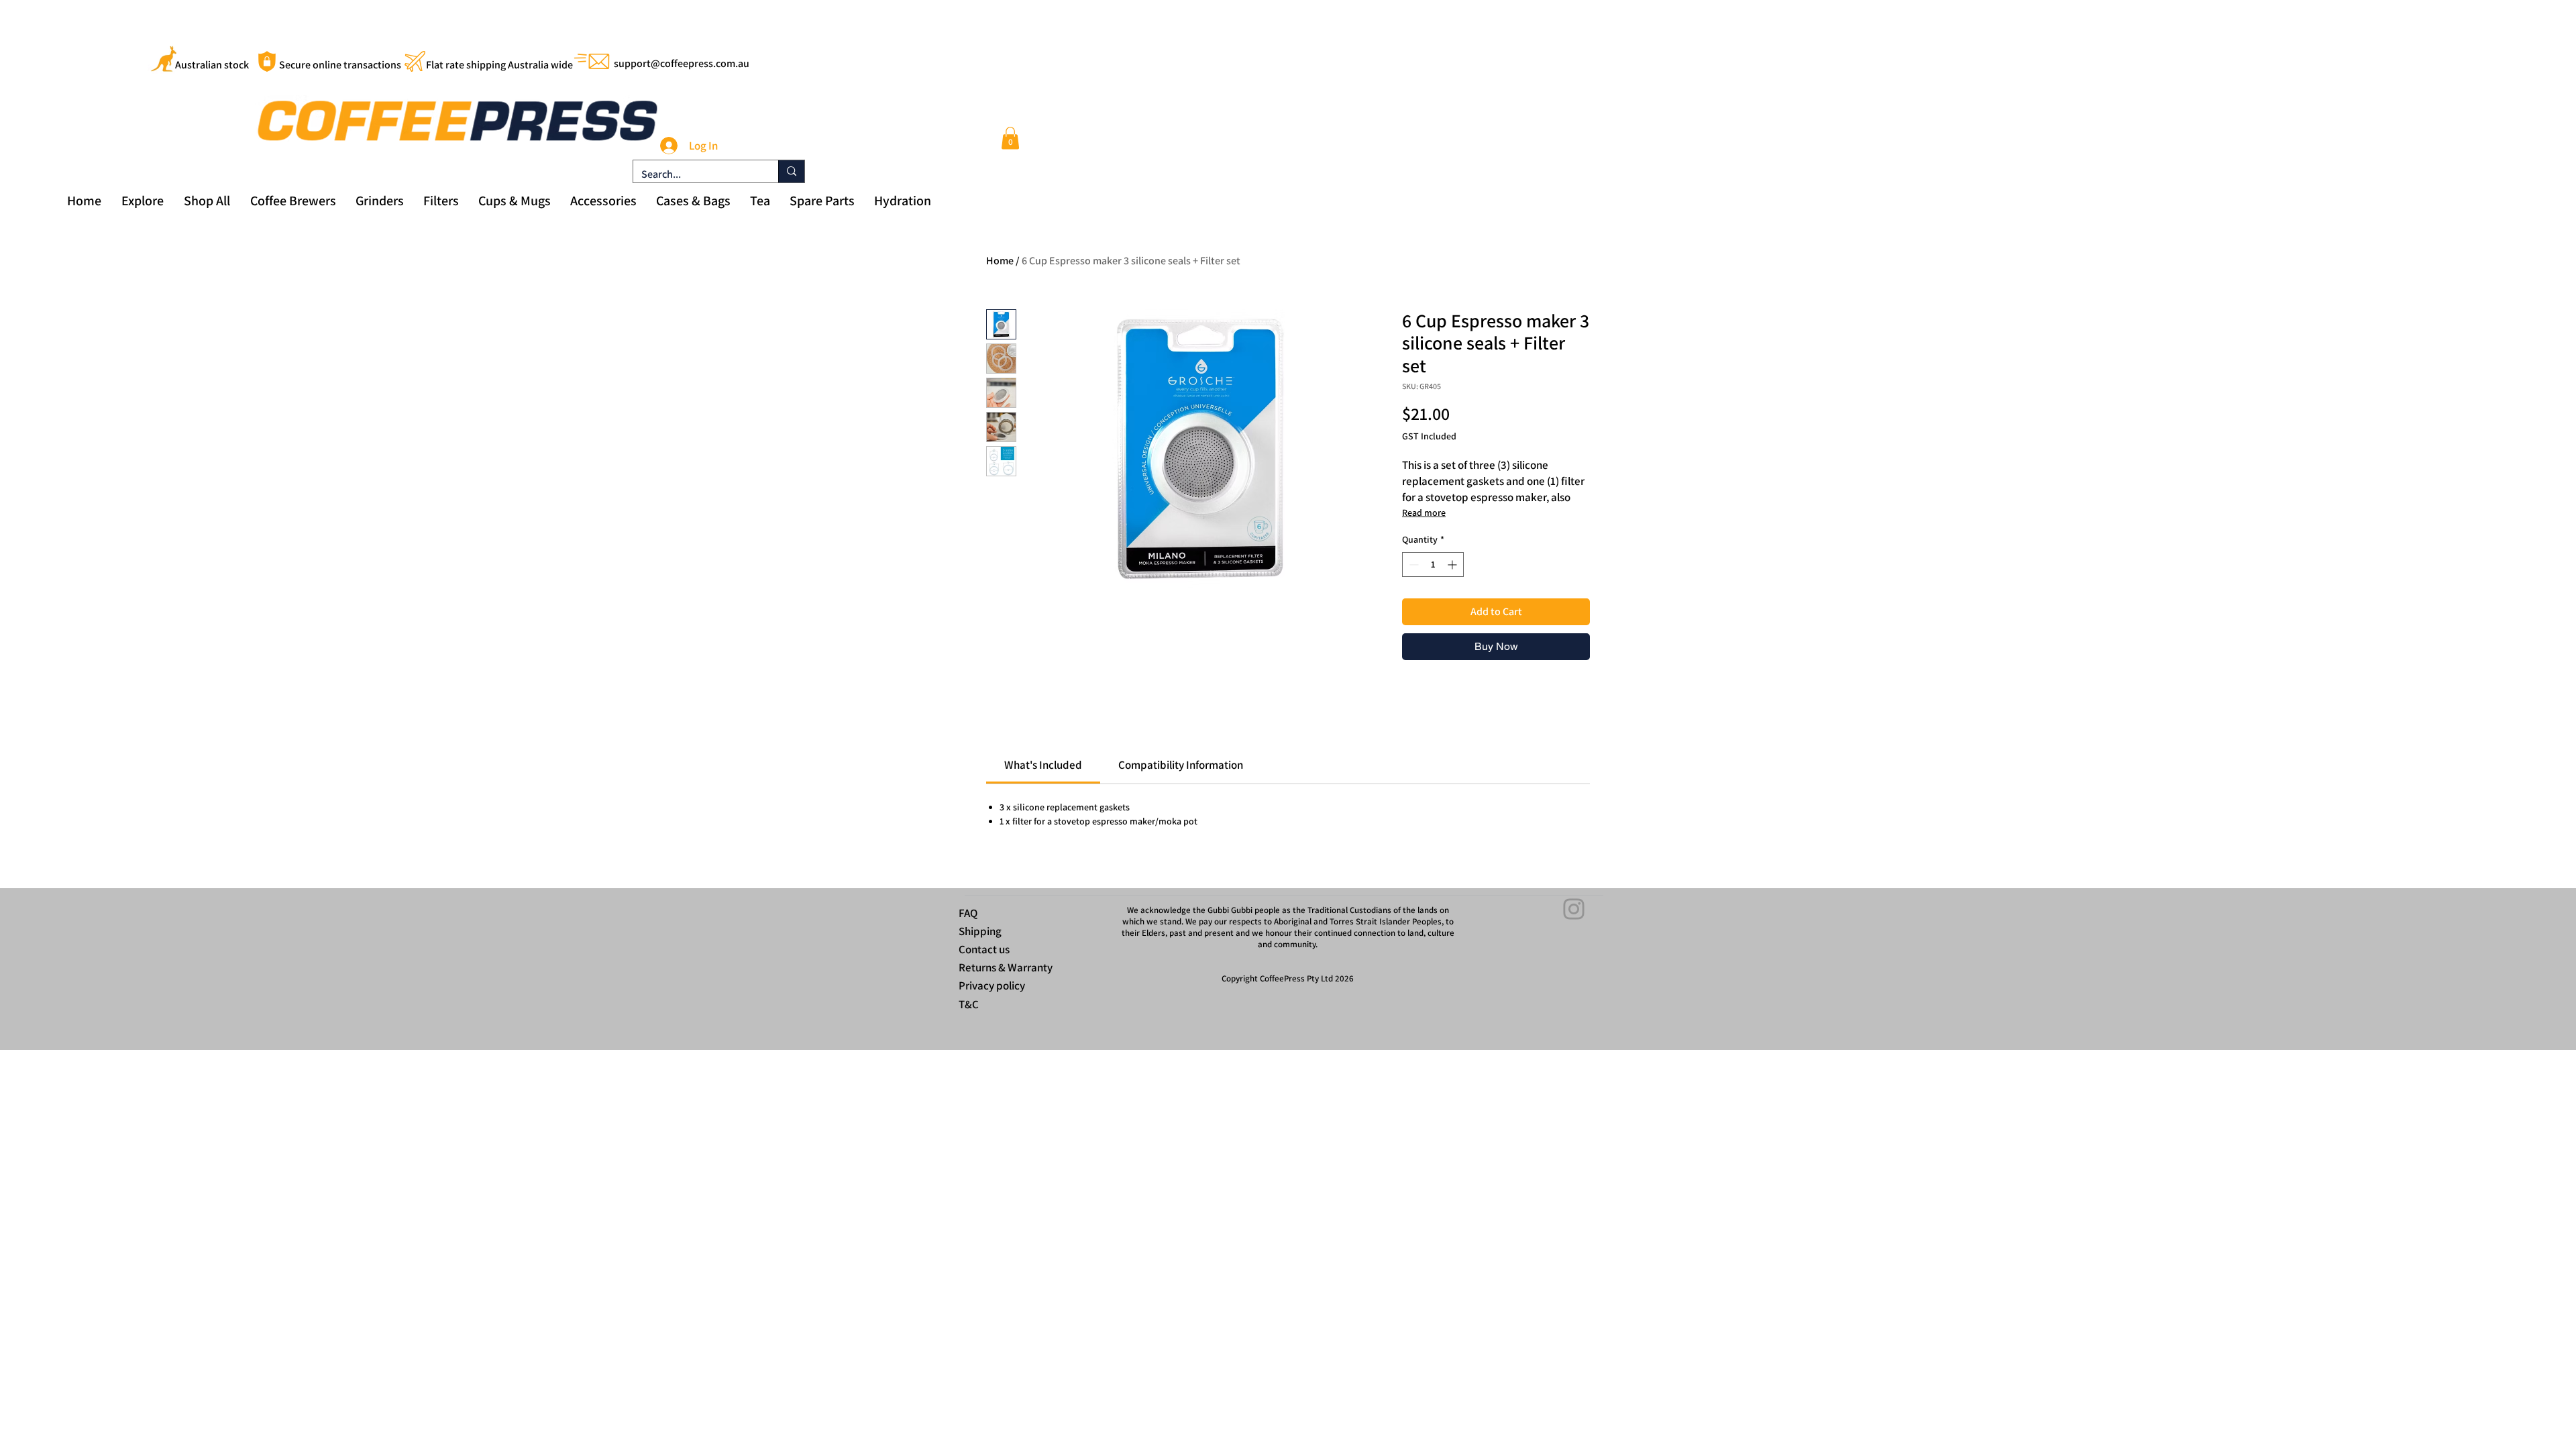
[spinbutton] (1433, 565)
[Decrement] (1412, 565)
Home (1000, 261)
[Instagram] (1574, 909)
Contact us (984, 949)
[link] (1043, 765)
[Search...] (791, 171)
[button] (1010, 138)
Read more (1424, 513)
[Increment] (1453, 565)
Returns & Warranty (1006, 967)
